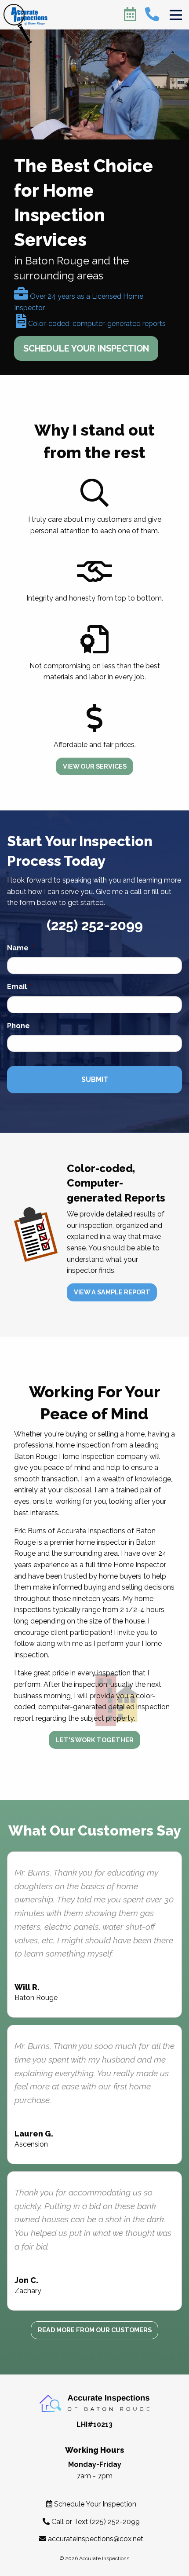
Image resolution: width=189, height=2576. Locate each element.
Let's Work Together (95, 1740)
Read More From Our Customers (95, 2330)
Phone (18, 1026)
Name (21, 948)
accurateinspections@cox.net (96, 2539)
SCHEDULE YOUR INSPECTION (86, 348)
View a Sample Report (112, 1292)
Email (20, 987)
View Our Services (95, 766)
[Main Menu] (176, 15)
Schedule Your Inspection (94, 2504)
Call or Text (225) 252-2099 (95, 2522)
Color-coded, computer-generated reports (96, 324)
